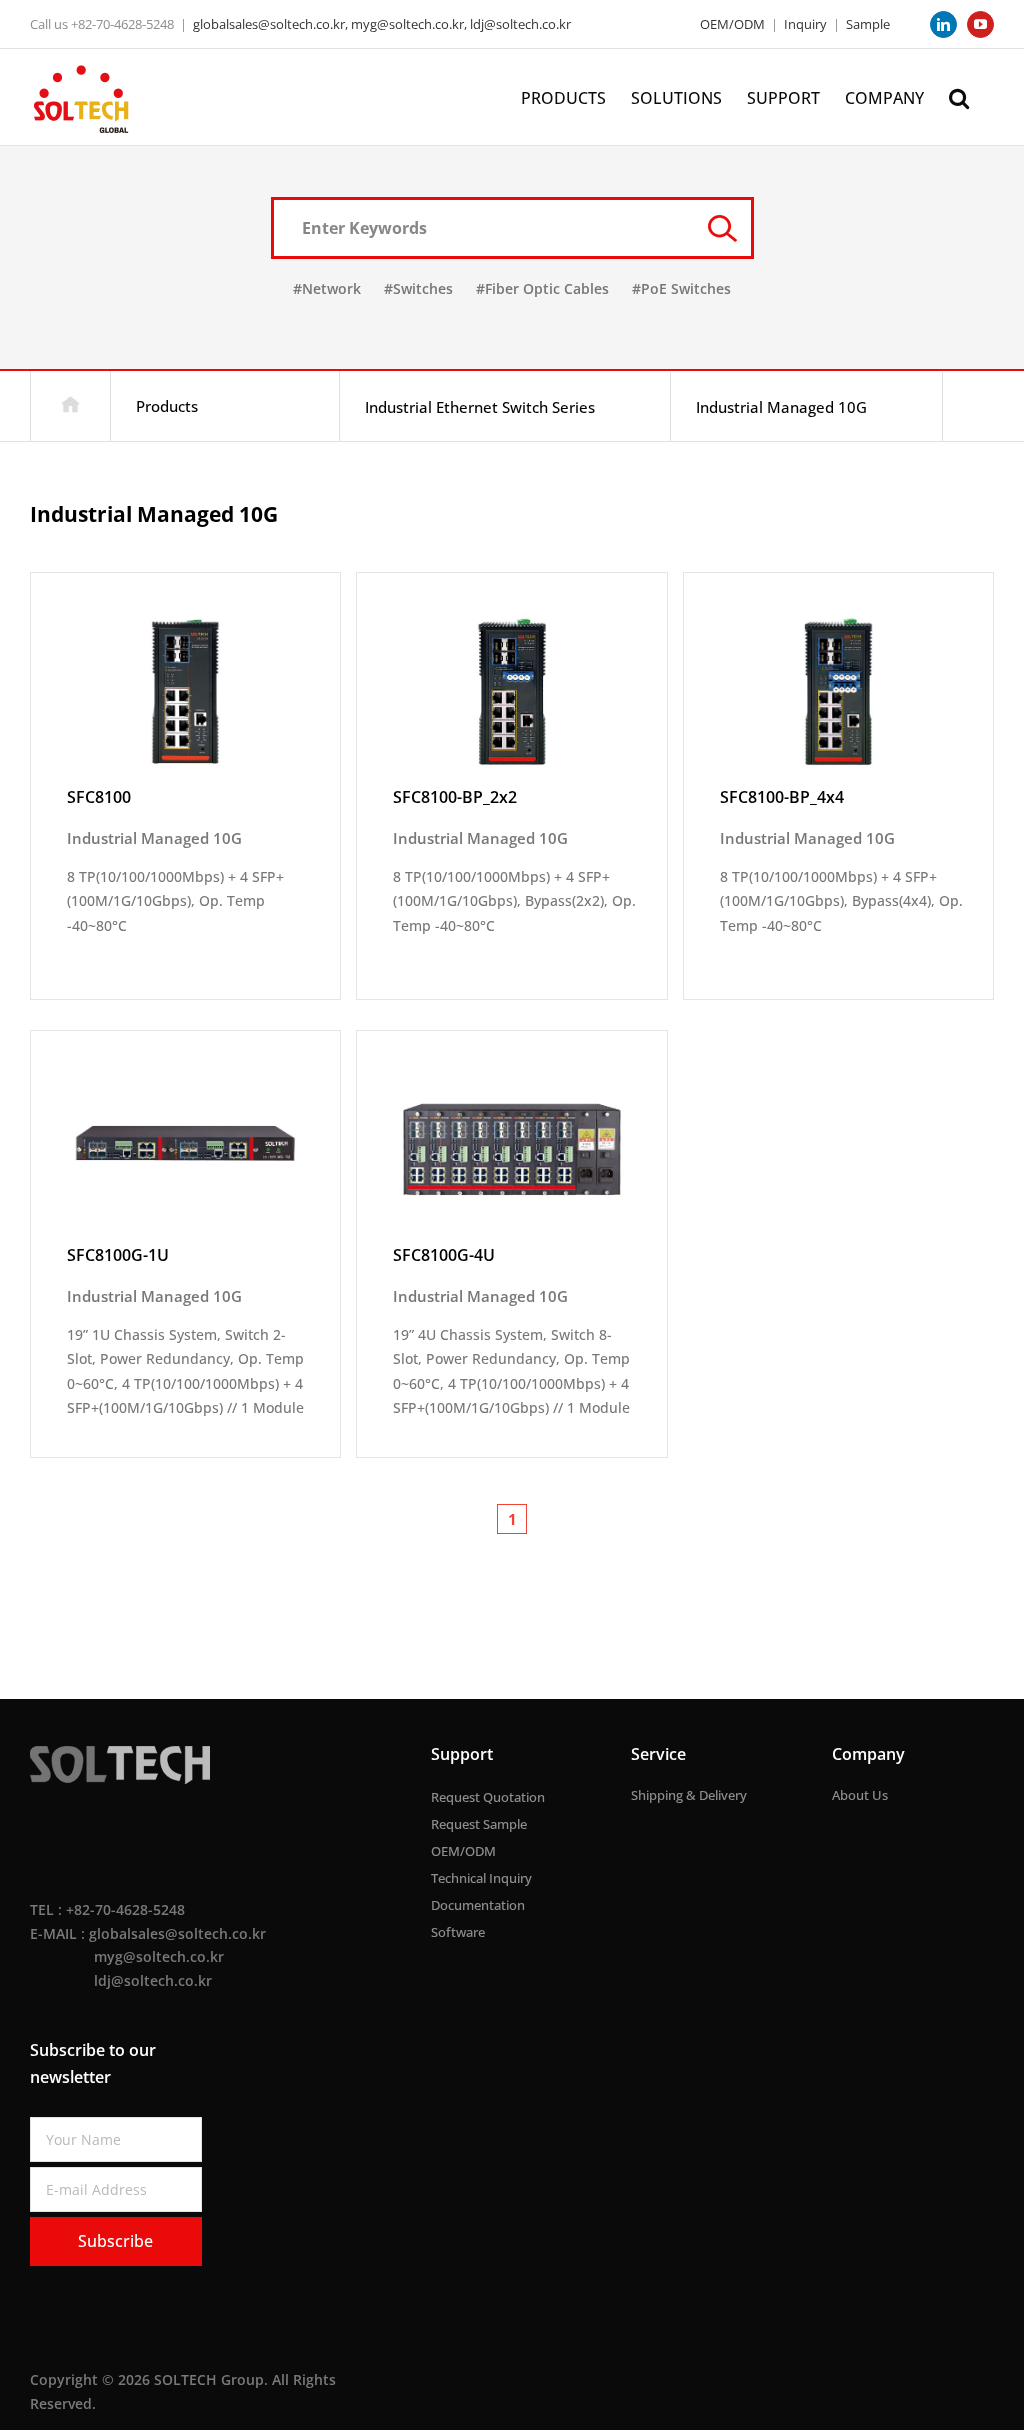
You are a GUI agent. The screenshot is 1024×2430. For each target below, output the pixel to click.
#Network (327, 288)
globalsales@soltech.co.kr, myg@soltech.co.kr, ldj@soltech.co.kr (382, 24)
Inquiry (805, 24)
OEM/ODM (732, 24)
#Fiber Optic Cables (542, 288)
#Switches (418, 288)
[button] (959, 96)
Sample (868, 24)
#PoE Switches (681, 288)
